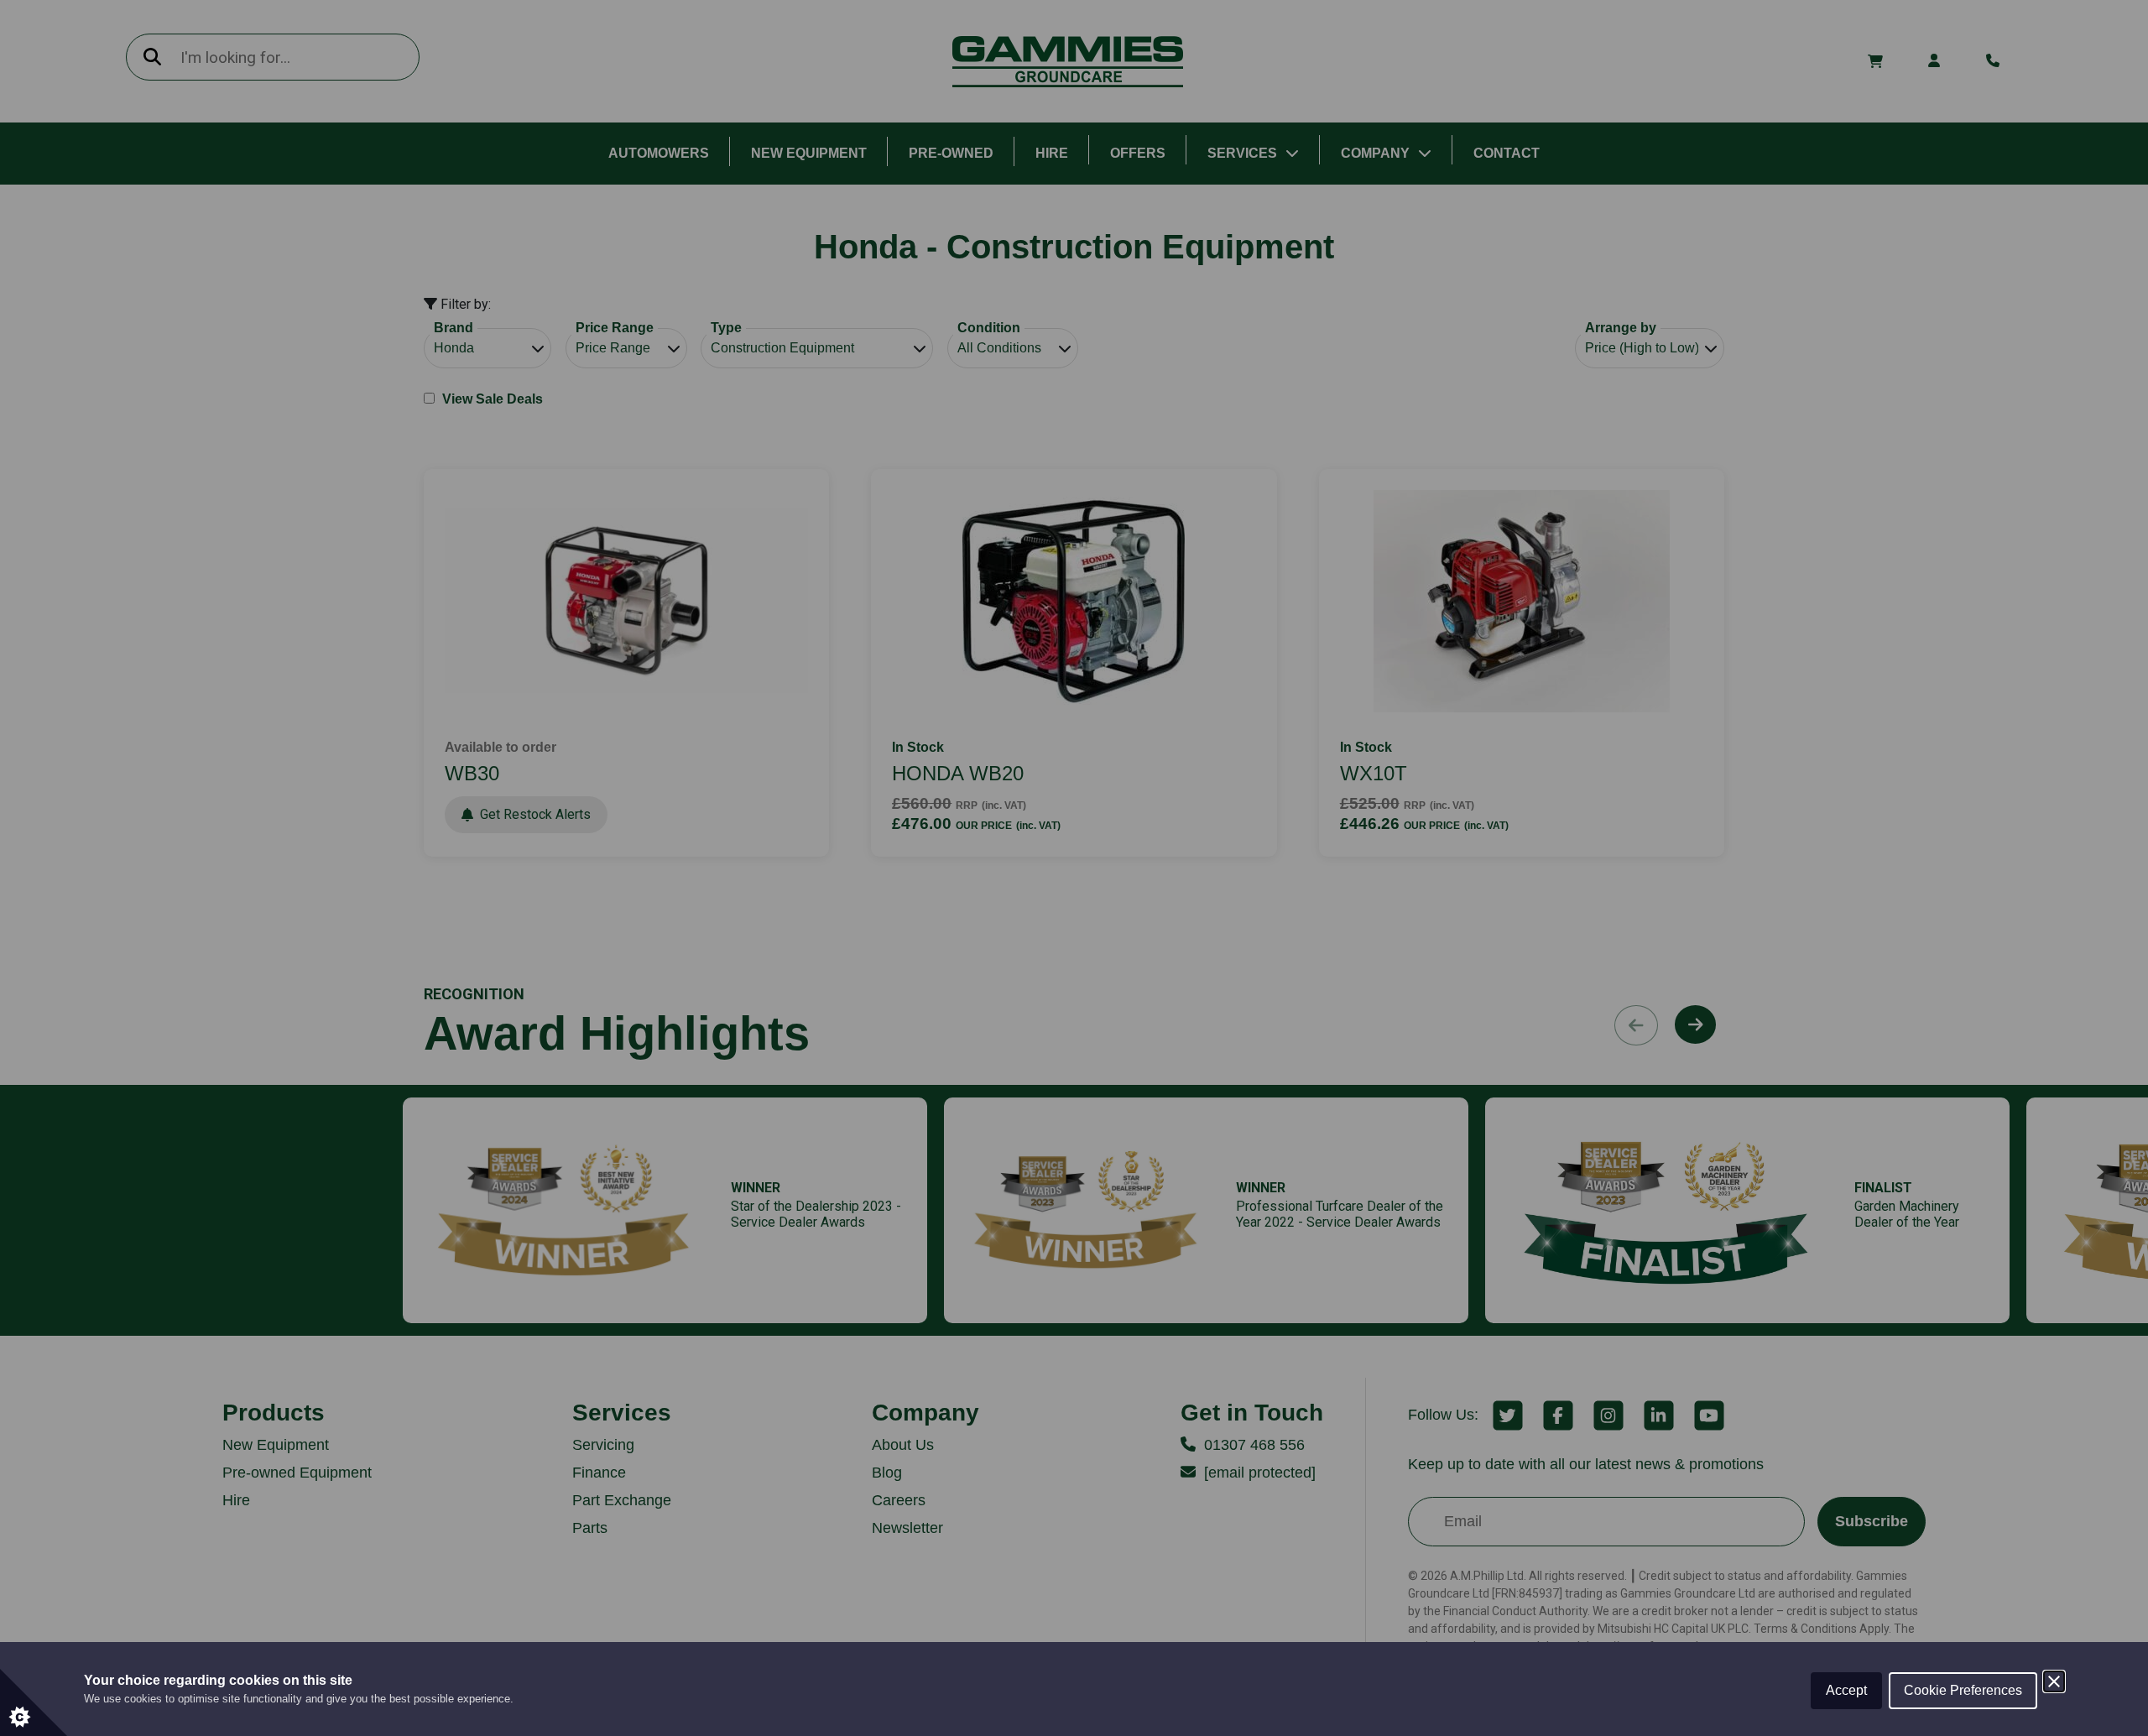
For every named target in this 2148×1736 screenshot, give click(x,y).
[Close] (2054, 1681)
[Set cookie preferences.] (34, 1702)
